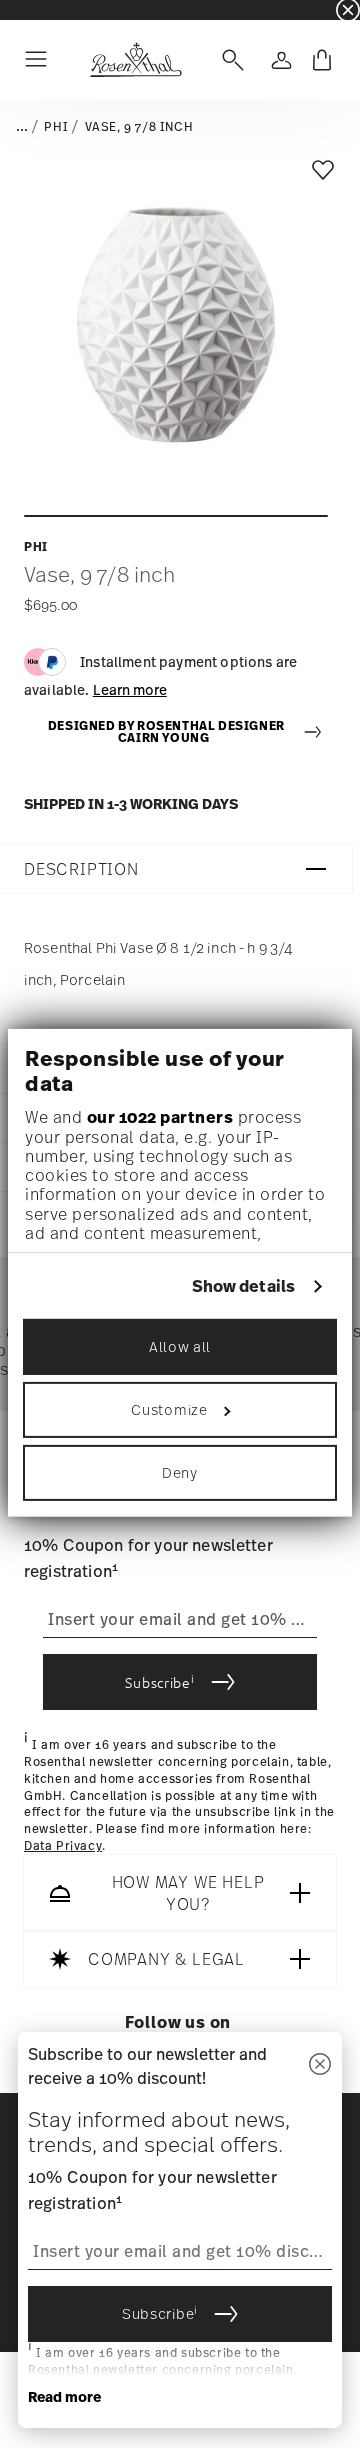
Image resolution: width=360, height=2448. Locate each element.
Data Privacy (63, 1846)
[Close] (320, 2065)
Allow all (180, 1346)
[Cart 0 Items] (322, 60)
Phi (56, 127)
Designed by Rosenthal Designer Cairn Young (166, 732)
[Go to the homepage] (135, 60)
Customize (169, 1409)
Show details (243, 1286)
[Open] (229, 60)
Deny (180, 1472)
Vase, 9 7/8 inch (139, 127)
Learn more (130, 689)
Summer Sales (41, 9)
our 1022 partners (160, 1117)
